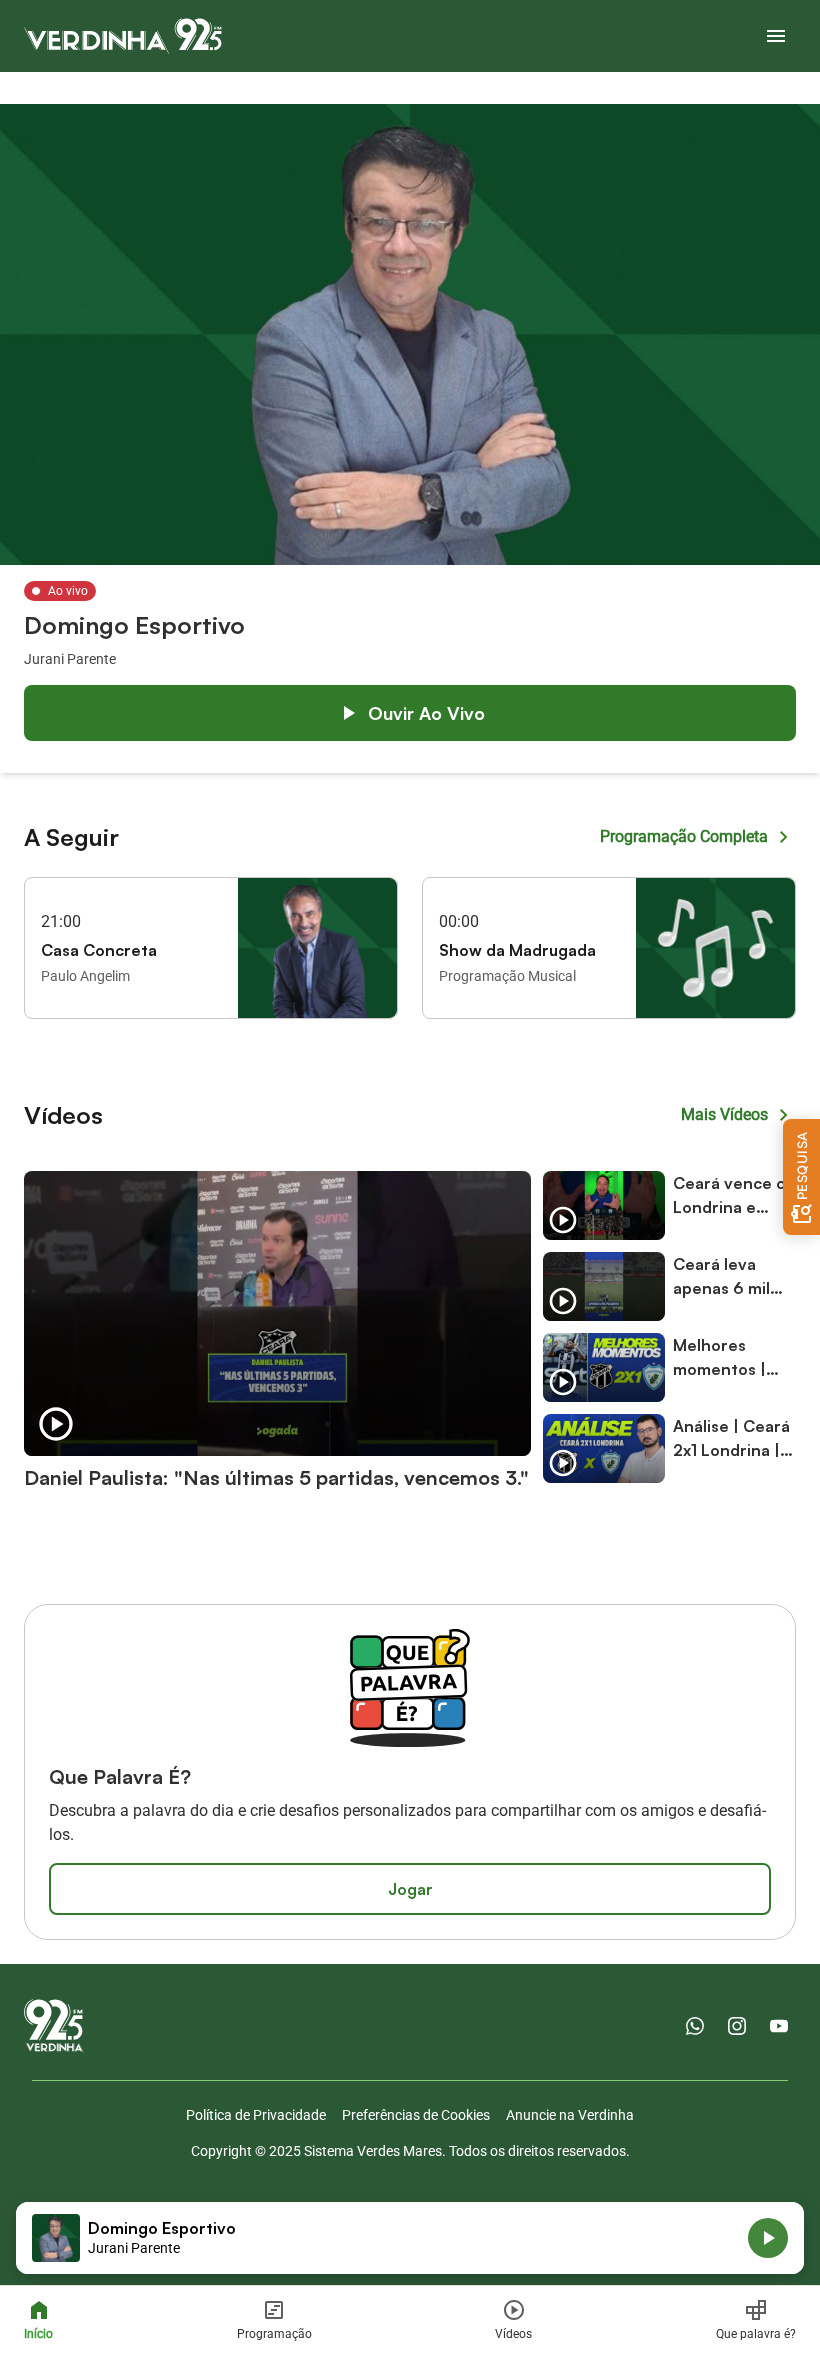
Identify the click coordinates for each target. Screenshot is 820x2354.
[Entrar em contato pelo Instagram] (737, 2026)
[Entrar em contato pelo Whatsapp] (695, 2026)
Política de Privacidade (256, 2115)
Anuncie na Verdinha (570, 2115)
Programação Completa (684, 836)
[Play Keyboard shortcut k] (768, 2238)
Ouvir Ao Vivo (426, 713)
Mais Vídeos (724, 1114)
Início (38, 2334)
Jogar (410, 1889)
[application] (410, 2238)
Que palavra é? (756, 2334)
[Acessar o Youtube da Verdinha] (779, 2026)
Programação (274, 2334)
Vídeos (513, 2334)
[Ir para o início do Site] (123, 36)
